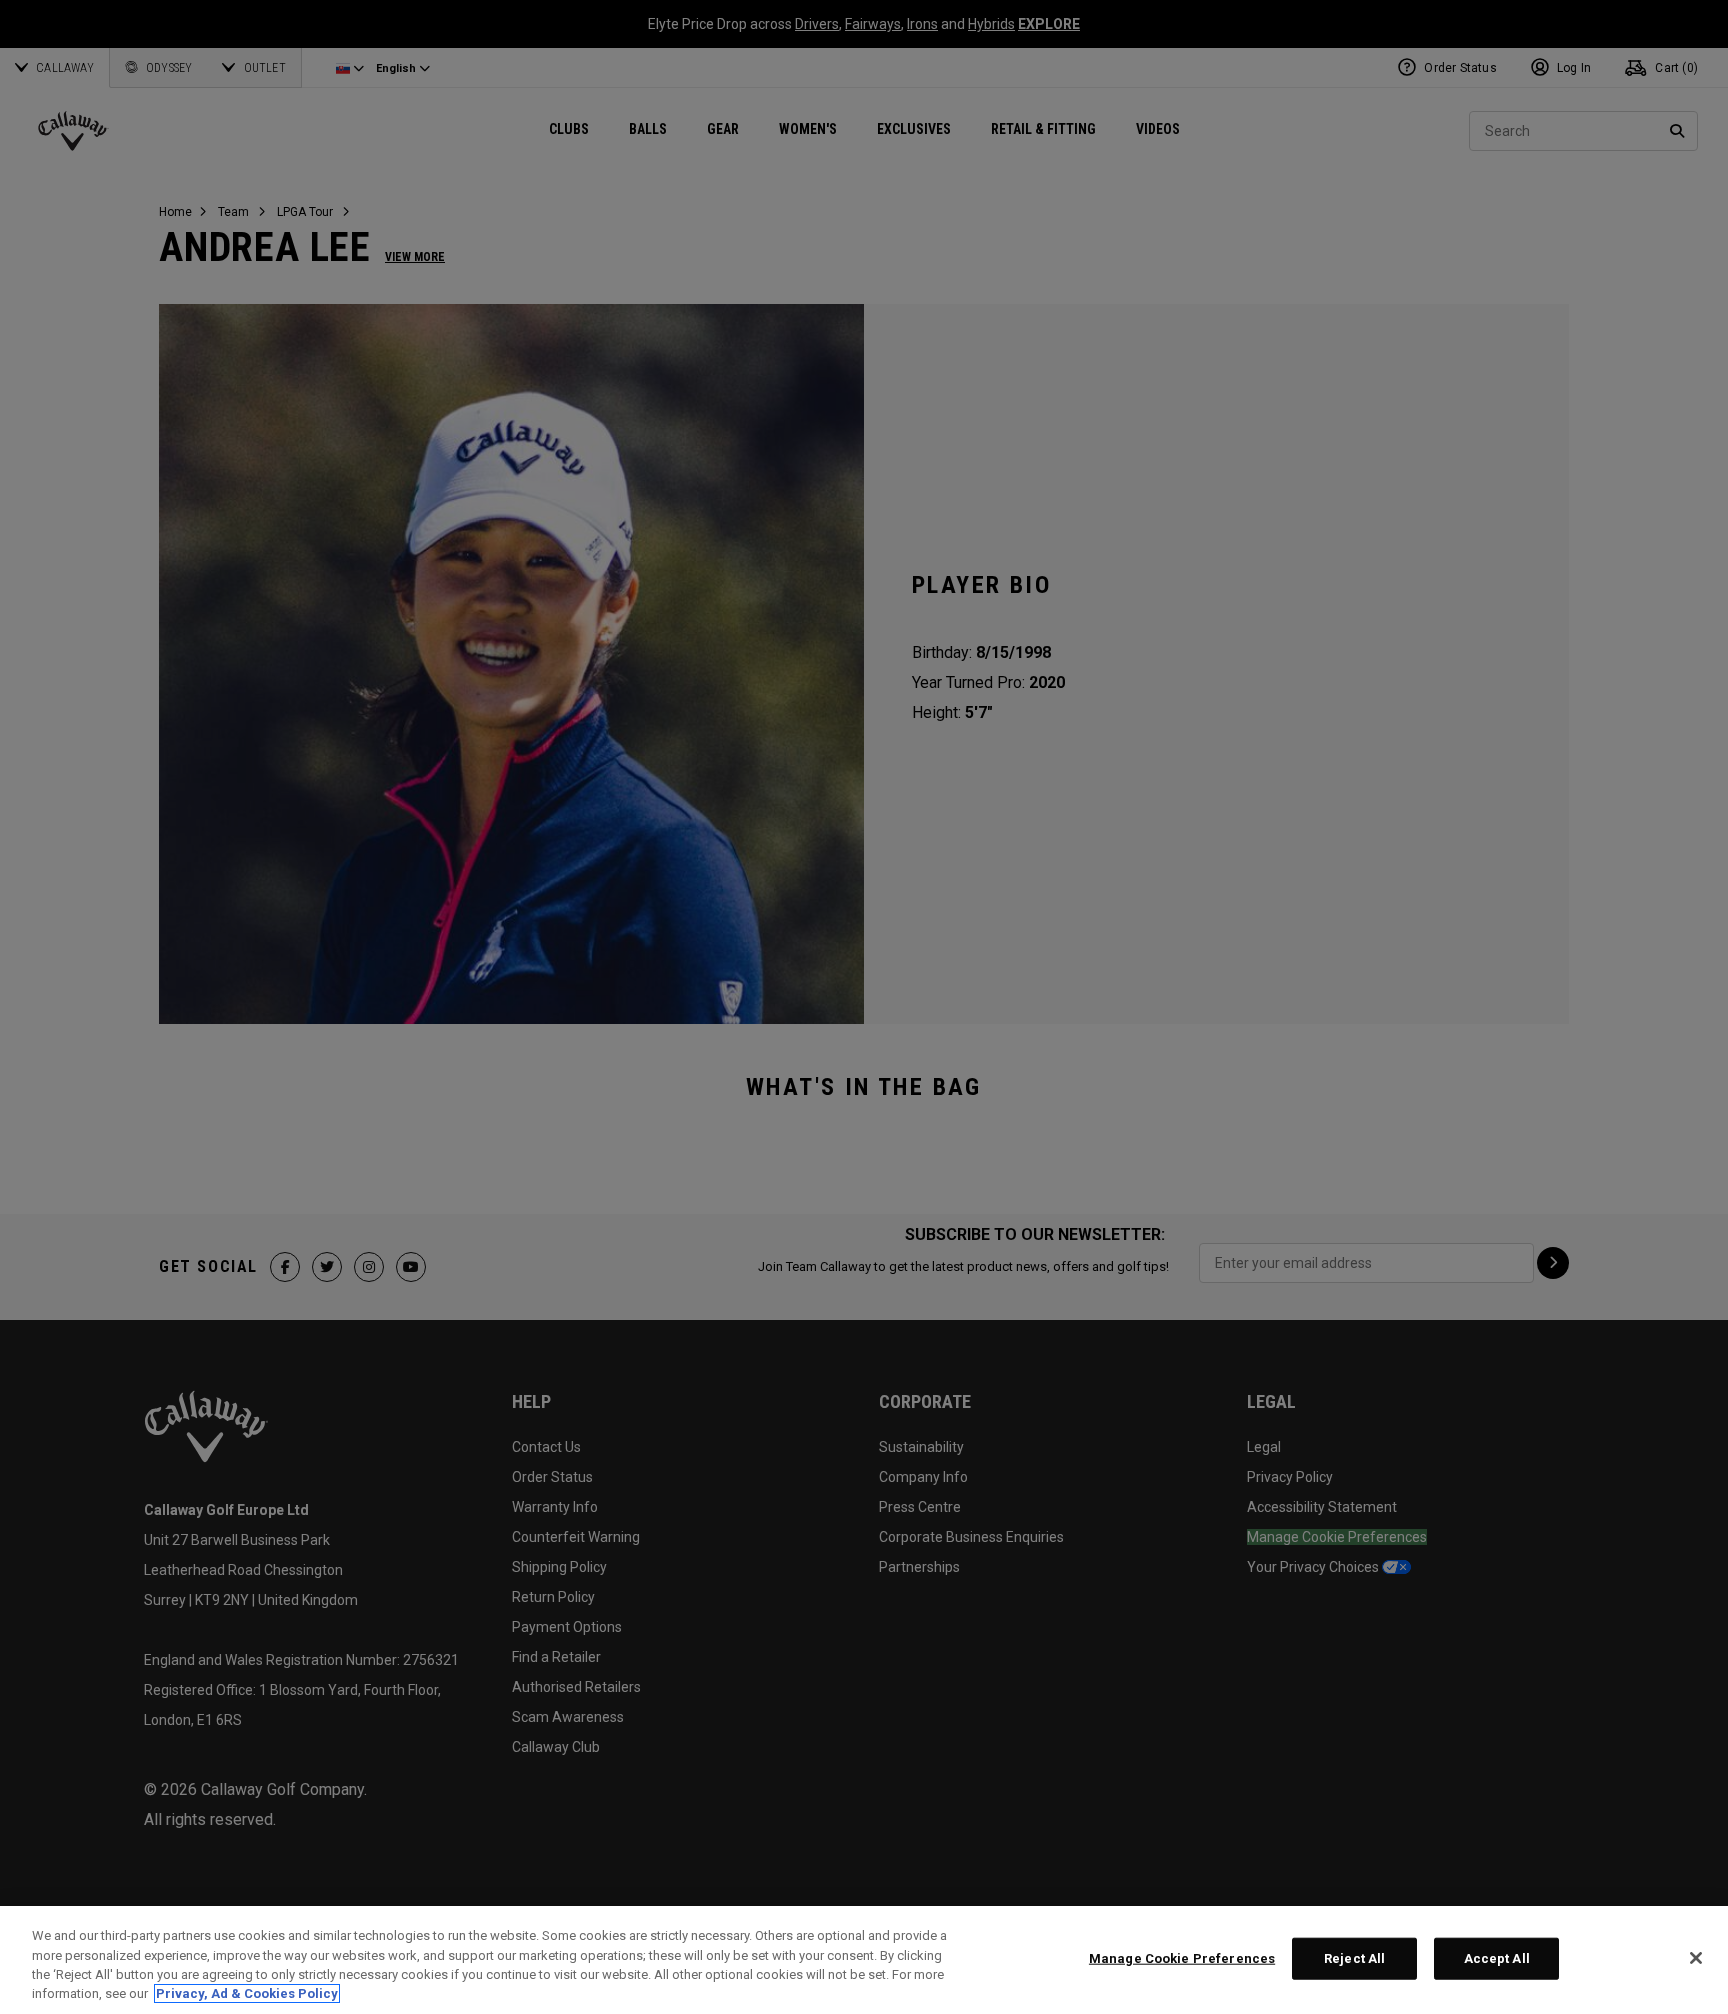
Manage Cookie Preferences (1182, 1958)
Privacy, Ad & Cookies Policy (247, 1993)
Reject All (1354, 1958)
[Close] (1696, 1958)
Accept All (1497, 1958)
